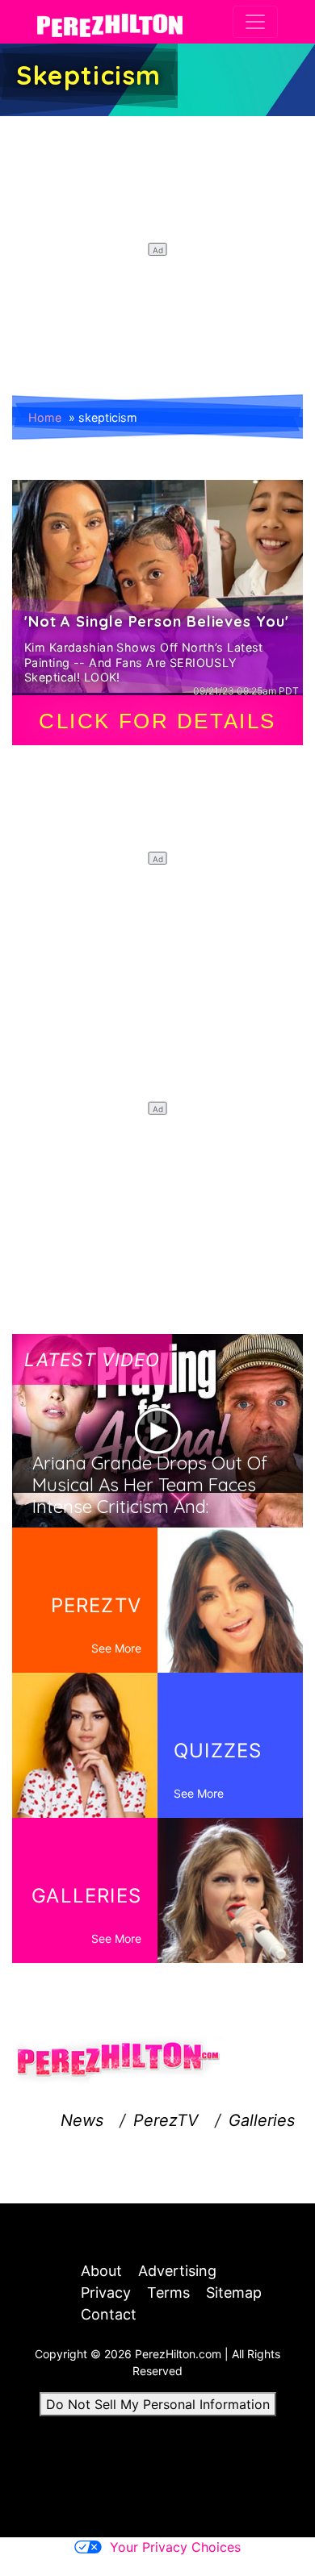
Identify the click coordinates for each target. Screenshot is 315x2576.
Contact (109, 2314)
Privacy (106, 2293)
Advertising (177, 2271)
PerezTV (166, 2120)
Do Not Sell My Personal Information (158, 2404)
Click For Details (157, 721)
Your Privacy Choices (175, 2547)
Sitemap (234, 2293)
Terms (168, 2293)
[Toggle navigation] (255, 22)
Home (45, 417)
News (82, 2120)
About (101, 2271)
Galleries (262, 2120)
